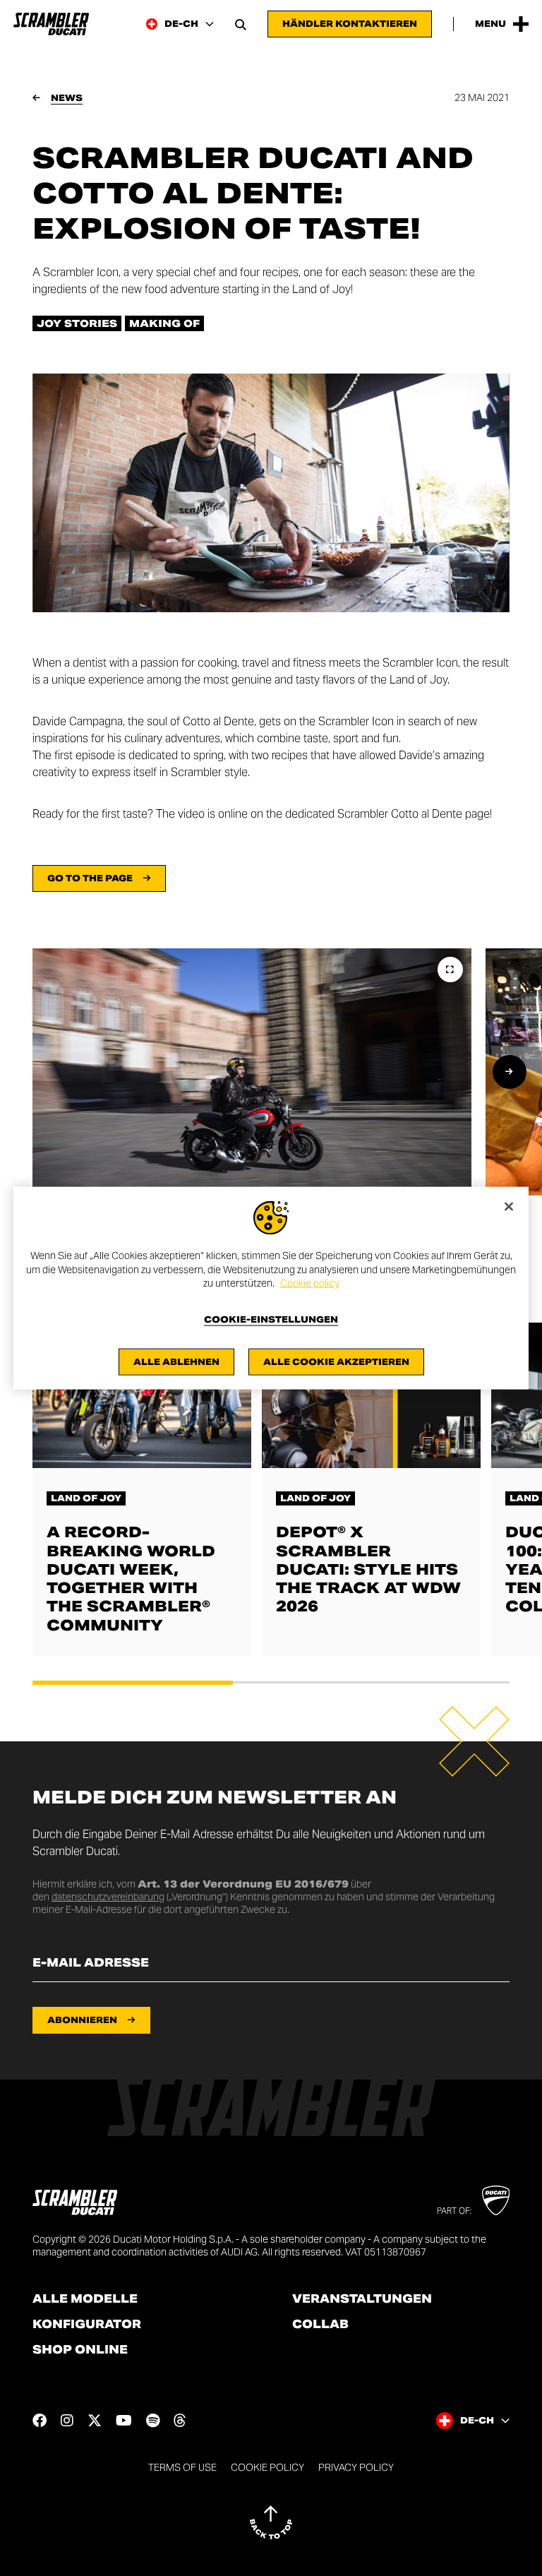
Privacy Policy (356, 2467)
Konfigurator (87, 2325)
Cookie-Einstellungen (271, 1319)
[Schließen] (509, 1207)
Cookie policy (310, 1283)
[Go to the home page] (51, 24)
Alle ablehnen (176, 1361)
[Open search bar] (241, 24)
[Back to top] (271, 2522)
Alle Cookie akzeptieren (336, 1361)
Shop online (80, 2350)
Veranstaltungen (362, 2299)
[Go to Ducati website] (496, 2200)
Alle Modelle (85, 2299)
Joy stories (77, 323)
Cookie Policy (267, 2467)
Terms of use (182, 2467)
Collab (320, 2325)
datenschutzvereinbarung (108, 1897)
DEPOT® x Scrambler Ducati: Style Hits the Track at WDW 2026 (368, 1569)
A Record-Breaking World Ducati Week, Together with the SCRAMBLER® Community (131, 1578)
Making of (164, 323)
